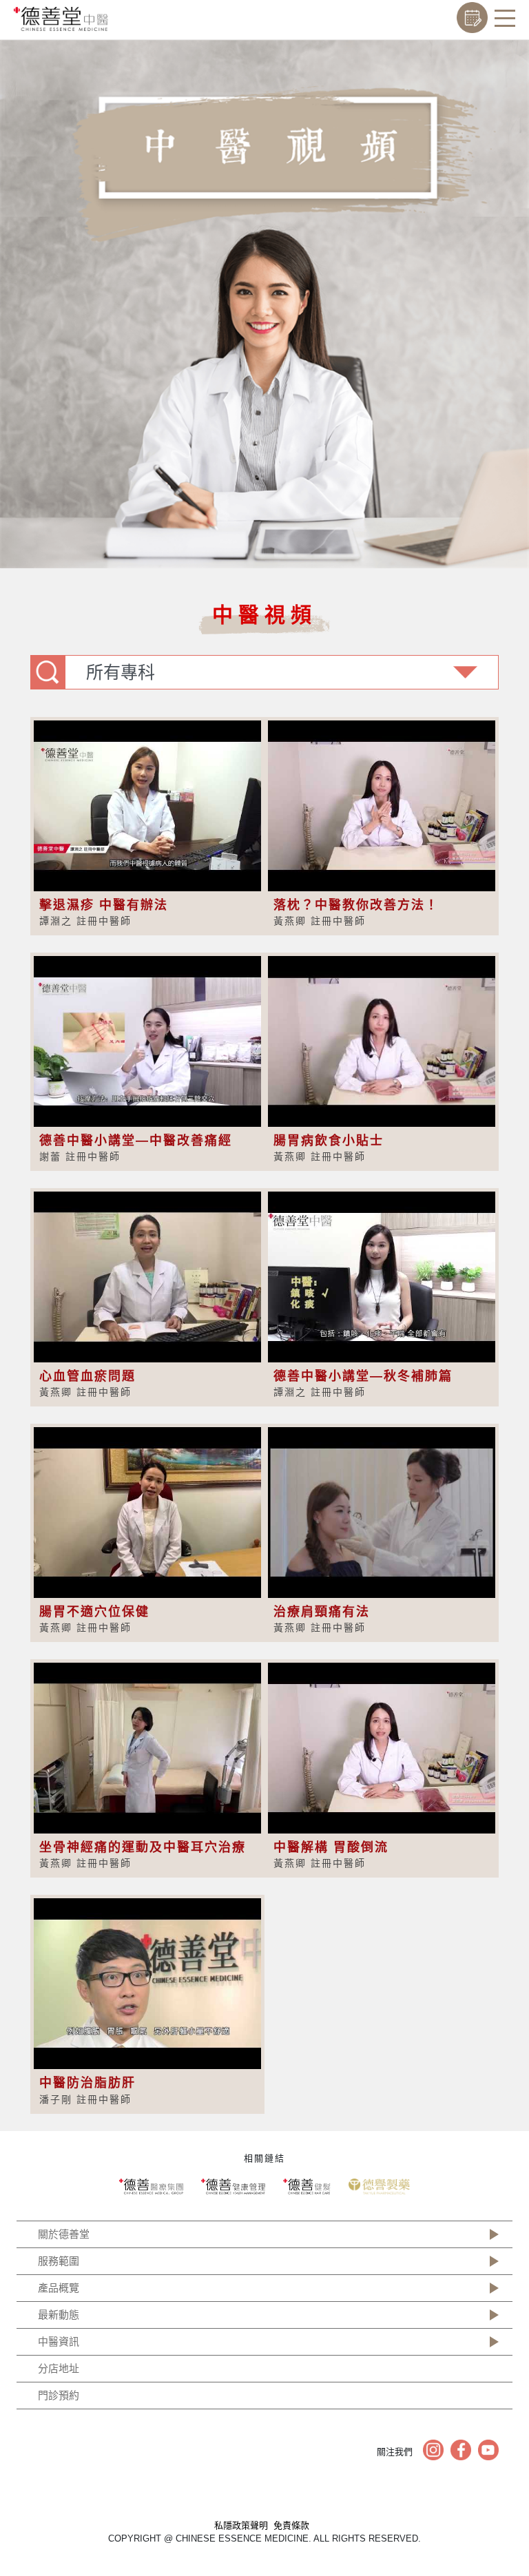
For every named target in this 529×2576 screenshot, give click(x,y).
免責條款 (291, 2525)
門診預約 (59, 2395)
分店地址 (59, 2368)
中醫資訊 (59, 2341)
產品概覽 (59, 2288)
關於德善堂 (64, 2234)
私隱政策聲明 (241, 2525)
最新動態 (59, 2315)
